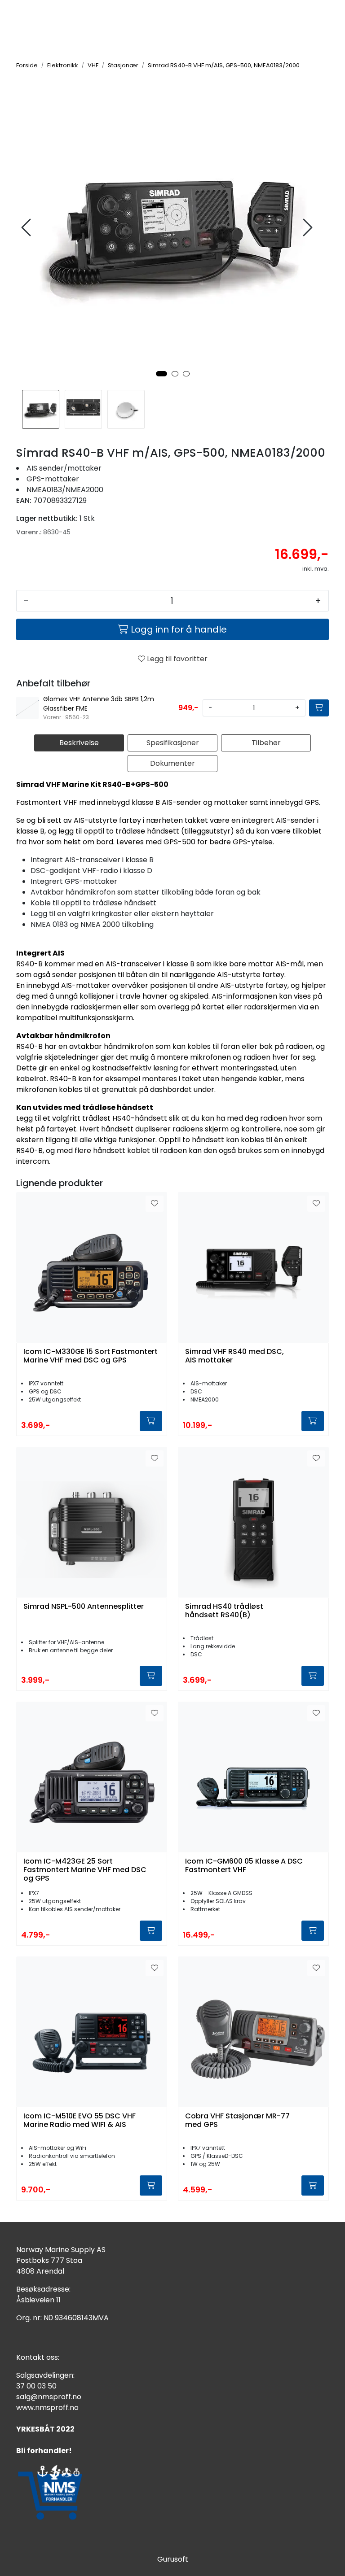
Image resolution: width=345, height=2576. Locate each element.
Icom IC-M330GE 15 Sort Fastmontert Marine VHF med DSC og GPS (91, 1356)
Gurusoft (173, 2559)
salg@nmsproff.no (49, 2397)
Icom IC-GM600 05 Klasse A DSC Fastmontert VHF (244, 1866)
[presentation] (27, 228)
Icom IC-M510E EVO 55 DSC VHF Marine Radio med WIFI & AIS (80, 2121)
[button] (161, 374)
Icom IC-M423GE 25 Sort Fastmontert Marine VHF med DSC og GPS (85, 1870)
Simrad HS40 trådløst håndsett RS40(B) (224, 1611)
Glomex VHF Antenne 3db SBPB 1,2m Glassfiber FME (99, 704)
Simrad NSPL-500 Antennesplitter (84, 1607)
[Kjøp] (319, 708)
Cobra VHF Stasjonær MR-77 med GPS (237, 2121)
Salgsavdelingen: (45, 2375)
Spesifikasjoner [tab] (173, 743)
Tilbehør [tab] (266, 743)
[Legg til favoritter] (155, 1204)
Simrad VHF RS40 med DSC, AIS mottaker (234, 1356)
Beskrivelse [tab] (79, 743)
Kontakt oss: (38, 2357)
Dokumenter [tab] (172, 763)
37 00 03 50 (36, 2386)
